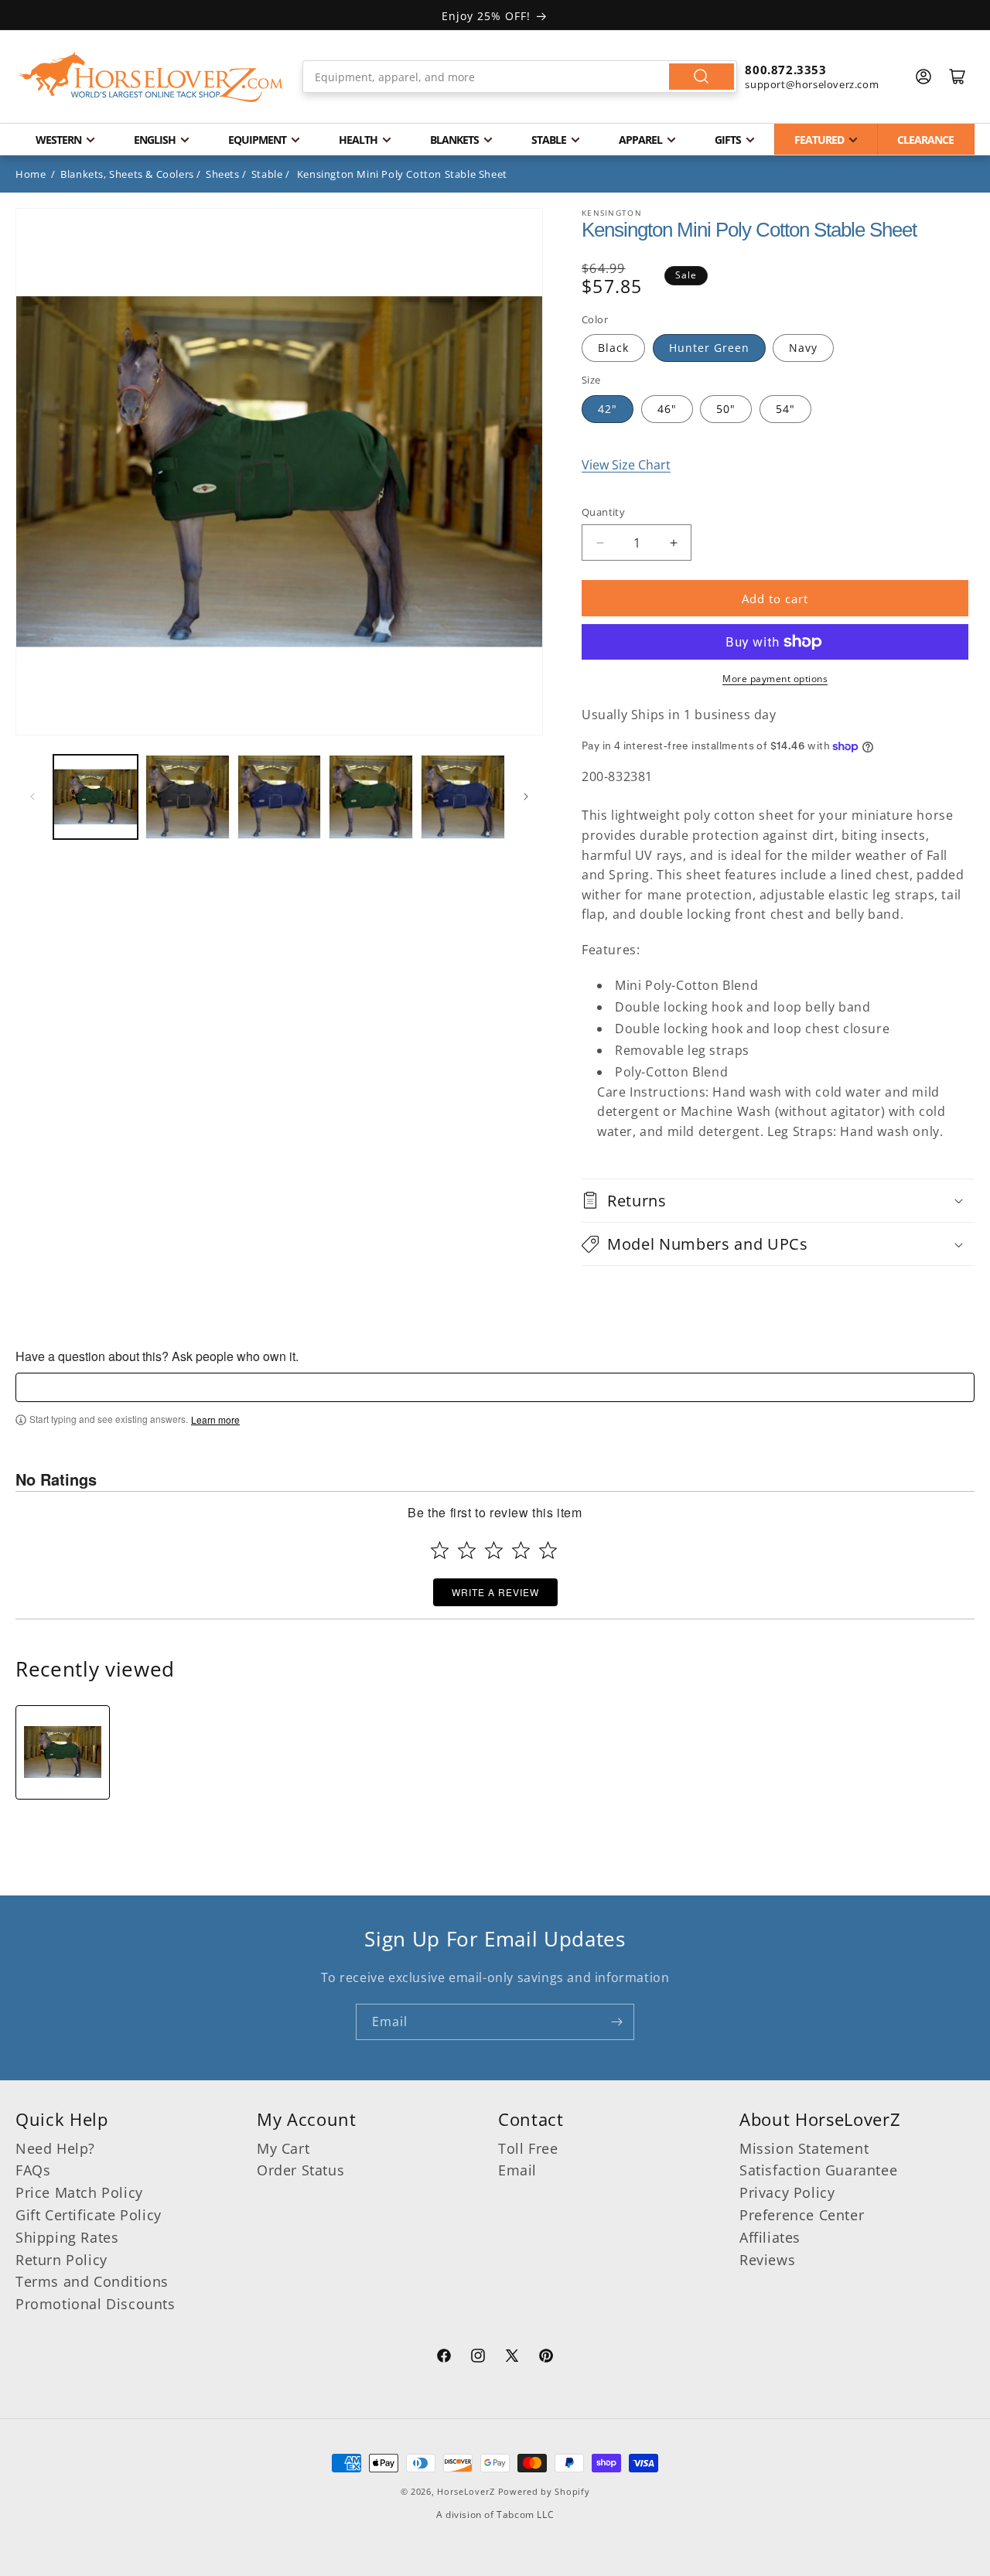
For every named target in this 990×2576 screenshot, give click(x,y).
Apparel (640, 140)
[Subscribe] (616, 2022)
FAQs (33, 2170)
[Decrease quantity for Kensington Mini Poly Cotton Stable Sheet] (600, 542)
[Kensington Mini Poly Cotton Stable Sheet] (63, 1752)
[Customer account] (923, 77)
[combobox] (520, 77)
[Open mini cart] (958, 77)
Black (613, 348)
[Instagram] (478, 2358)
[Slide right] (526, 797)
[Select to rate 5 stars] (548, 1550)
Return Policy (61, 2260)
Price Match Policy (79, 2192)
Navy (803, 348)
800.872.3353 (785, 70)
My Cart (283, 2148)
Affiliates (770, 2237)
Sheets (223, 174)
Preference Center (802, 2215)
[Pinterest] (546, 2358)
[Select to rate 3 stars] (494, 1550)
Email (517, 2170)
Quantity (603, 512)
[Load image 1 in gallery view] (96, 797)
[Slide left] (32, 797)
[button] (778, 1201)
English (155, 140)
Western (58, 140)
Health (358, 140)
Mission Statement (804, 2148)
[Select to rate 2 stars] (467, 1550)
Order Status (300, 2170)
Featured (819, 140)
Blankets (454, 140)
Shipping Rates (67, 2237)
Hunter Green (709, 348)
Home (31, 174)
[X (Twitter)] (512, 2358)
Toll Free (528, 2148)
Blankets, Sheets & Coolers (127, 174)
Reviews (767, 2260)
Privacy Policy (787, 2192)
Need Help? (55, 2148)
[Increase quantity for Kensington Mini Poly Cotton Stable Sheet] (673, 542)
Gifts (728, 140)
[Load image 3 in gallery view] (280, 797)
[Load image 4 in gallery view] (371, 797)
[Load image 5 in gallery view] (463, 797)
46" (667, 409)
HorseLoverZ (466, 2491)
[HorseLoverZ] (151, 77)
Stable (549, 140)
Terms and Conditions (92, 2281)
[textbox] (495, 1387)
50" (726, 409)
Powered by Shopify (544, 2491)
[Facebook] (444, 2358)
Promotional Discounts (96, 2304)
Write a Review (495, 1592)
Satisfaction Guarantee (818, 2170)
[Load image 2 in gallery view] (188, 797)
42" (608, 409)
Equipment (257, 140)
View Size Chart (626, 465)
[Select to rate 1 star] (440, 1550)
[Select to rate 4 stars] (521, 1550)
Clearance (925, 140)
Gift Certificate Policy (89, 2215)
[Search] (702, 77)
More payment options (775, 679)
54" (785, 409)
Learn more (215, 1420)
